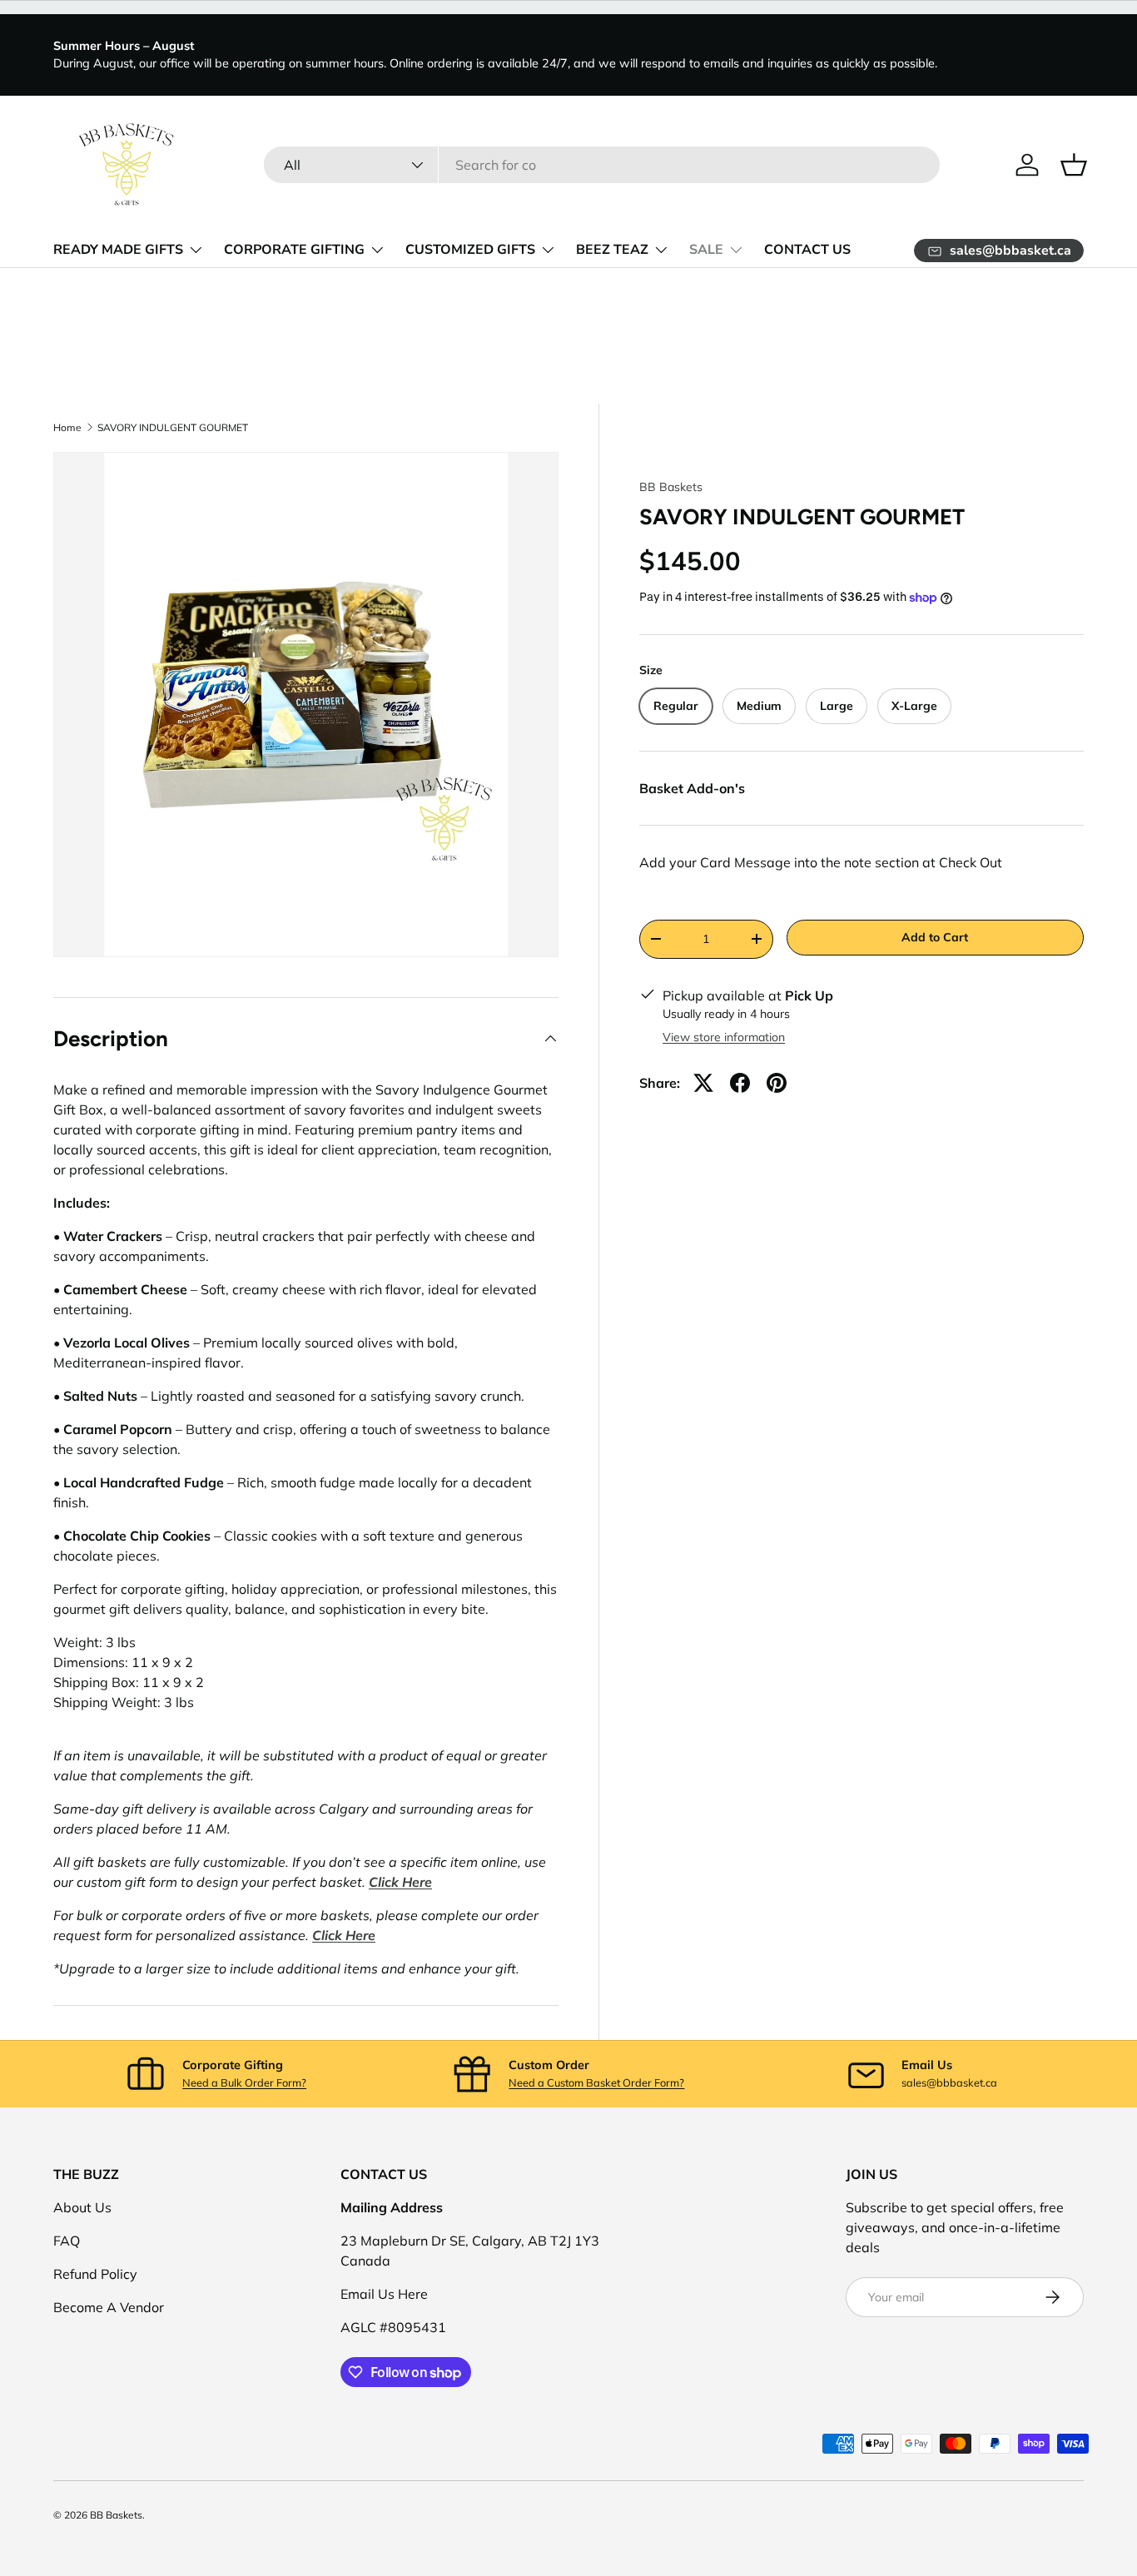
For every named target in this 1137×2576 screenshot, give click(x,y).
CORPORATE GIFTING (294, 250)
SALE (706, 250)
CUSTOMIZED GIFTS (470, 250)
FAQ (67, 2241)
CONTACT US (807, 250)
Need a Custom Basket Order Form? (596, 2082)
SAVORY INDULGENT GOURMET (173, 428)
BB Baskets (671, 487)
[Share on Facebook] (740, 1083)
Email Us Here (384, 2294)
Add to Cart (935, 937)
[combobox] (602, 165)
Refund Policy (95, 2274)
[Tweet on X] (703, 1083)
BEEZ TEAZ (612, 250)
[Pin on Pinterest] (777, 1083)
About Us (82, 2207)
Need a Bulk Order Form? (244, 2082)
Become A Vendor (109, 2307)
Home (67, 428)
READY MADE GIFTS (118, 250)
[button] (1074, 165)
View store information (724, 1037)
